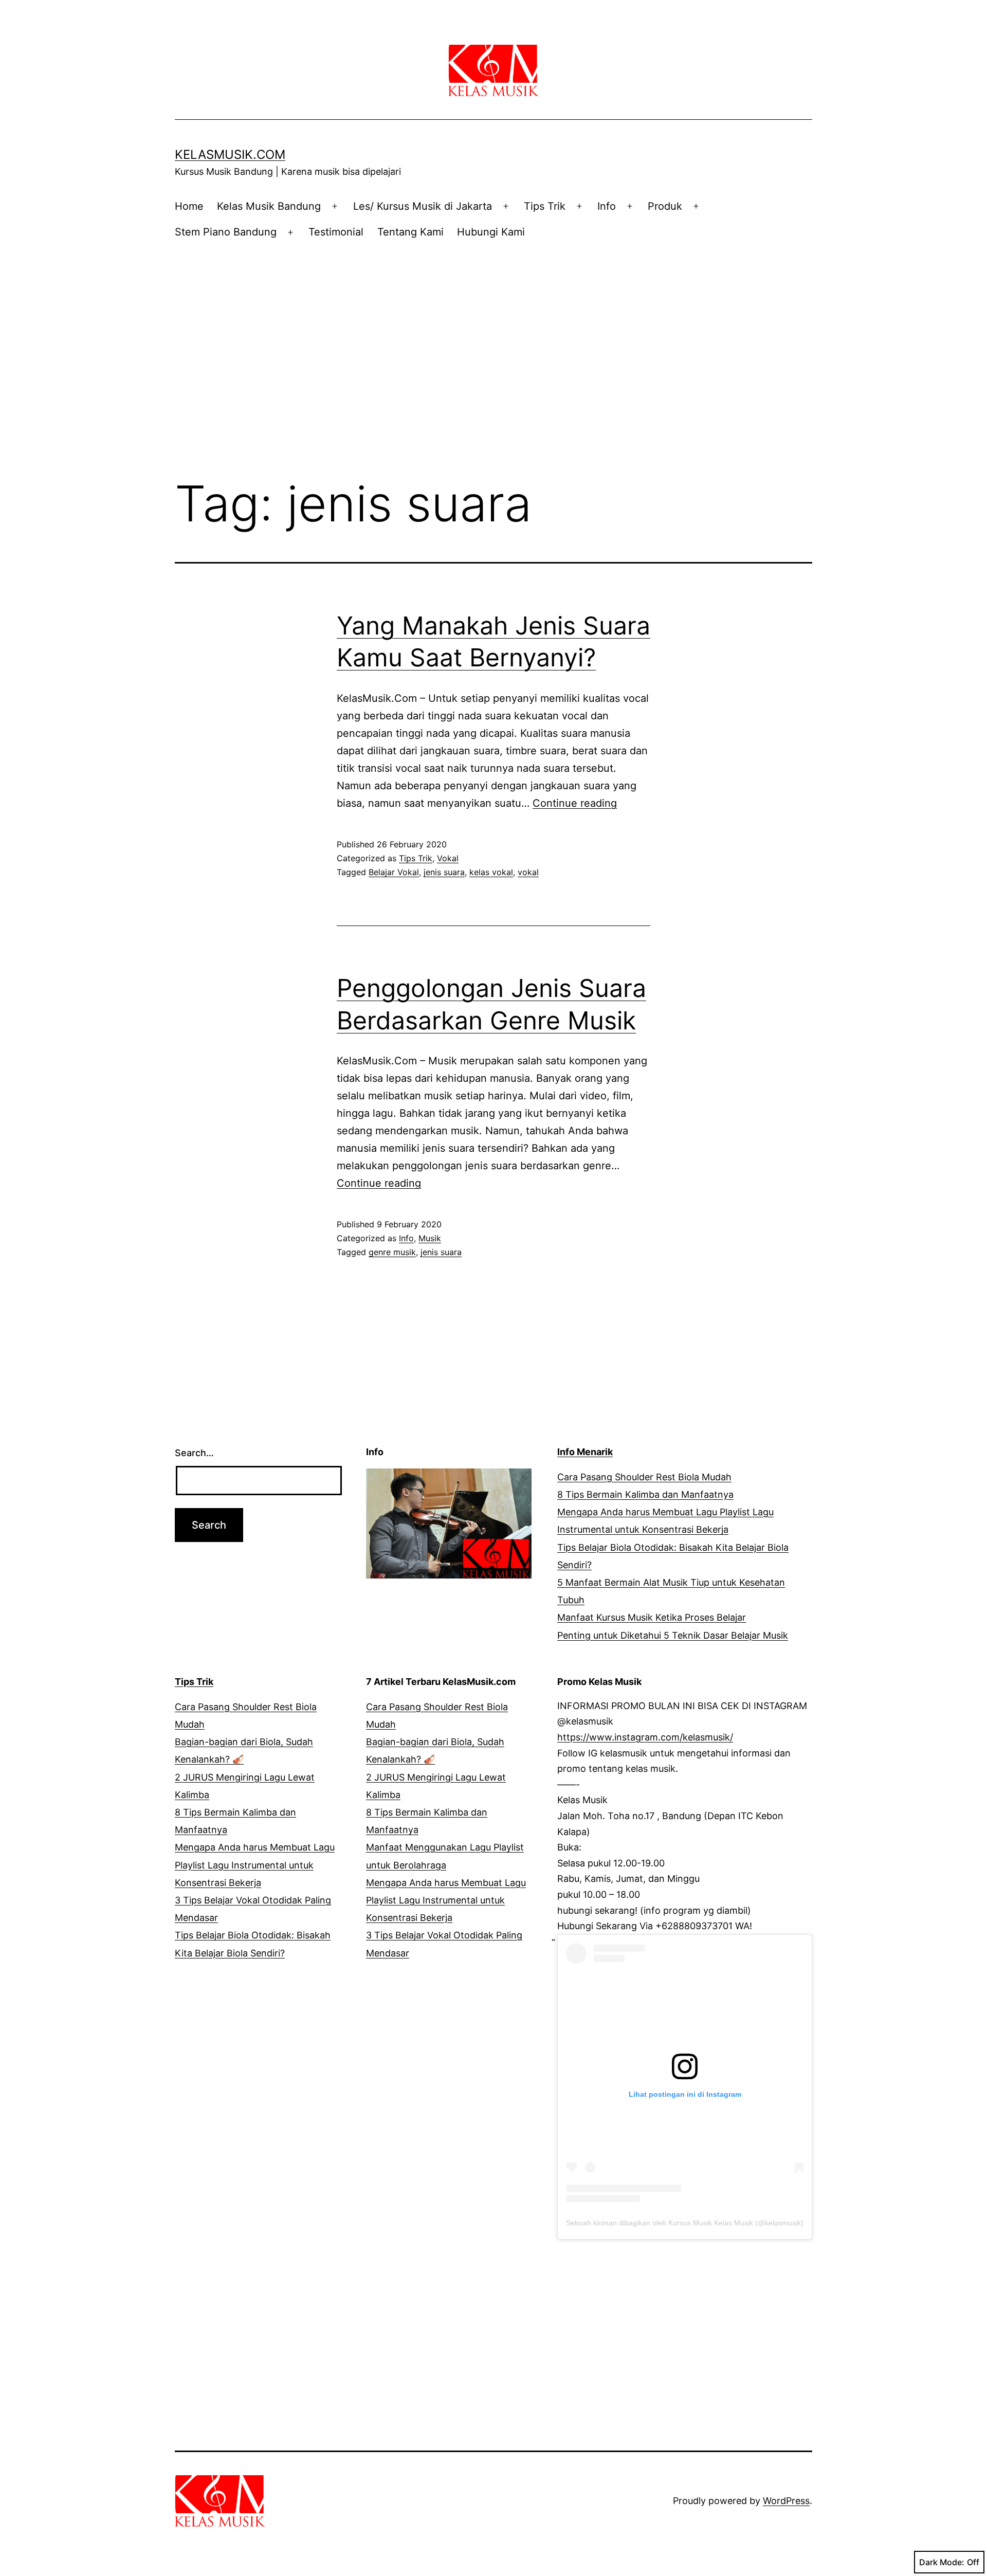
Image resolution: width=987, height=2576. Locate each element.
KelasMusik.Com (230, 155)
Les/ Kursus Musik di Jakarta (423, 206)
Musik (430, 1238)
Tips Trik (545, 206)
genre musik (392, 1252)
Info (607, 206)
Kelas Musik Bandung (269, 206)
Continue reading (575, 803)
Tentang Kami (410, 232)
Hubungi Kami (491, 232)
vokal (528, 872)
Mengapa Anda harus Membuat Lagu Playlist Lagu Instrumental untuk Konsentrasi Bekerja (255, 1865)
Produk (665, 206)
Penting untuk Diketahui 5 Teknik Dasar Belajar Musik (673, 1635)
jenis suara (444, 872)
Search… (194, 1453)
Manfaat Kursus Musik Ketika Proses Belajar (652, 1617)
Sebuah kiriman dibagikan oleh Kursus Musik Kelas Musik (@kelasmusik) (685, 2223)
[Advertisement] (493, 338)
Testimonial (336, 232)
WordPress (786, 2501)
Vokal (448, 858)
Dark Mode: (942, 2562)
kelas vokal (491, 872)
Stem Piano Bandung (226, 232)
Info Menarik (585, 1452)
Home (189, 206)
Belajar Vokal (394, 872)
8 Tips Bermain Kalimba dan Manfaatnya (645, 1494)
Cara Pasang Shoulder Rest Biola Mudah (644, 1477)
